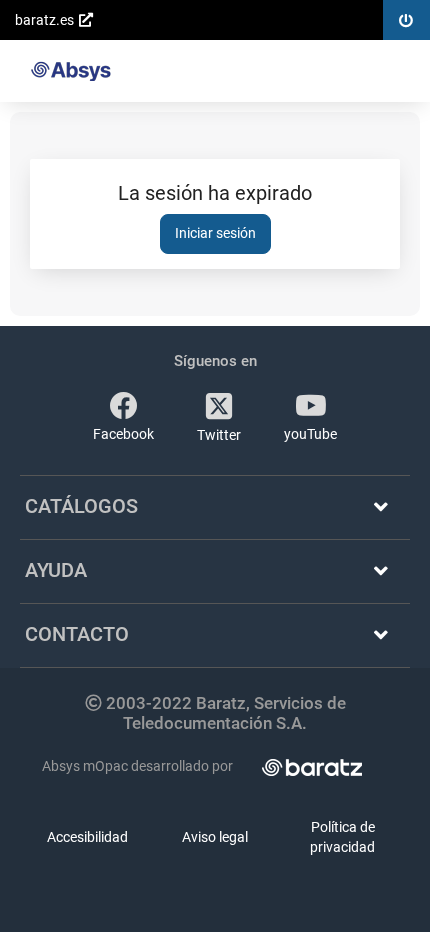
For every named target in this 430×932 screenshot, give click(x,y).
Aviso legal (215, 837)
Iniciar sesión (215, 233)
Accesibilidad (87, 837)
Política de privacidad (342, 837)
